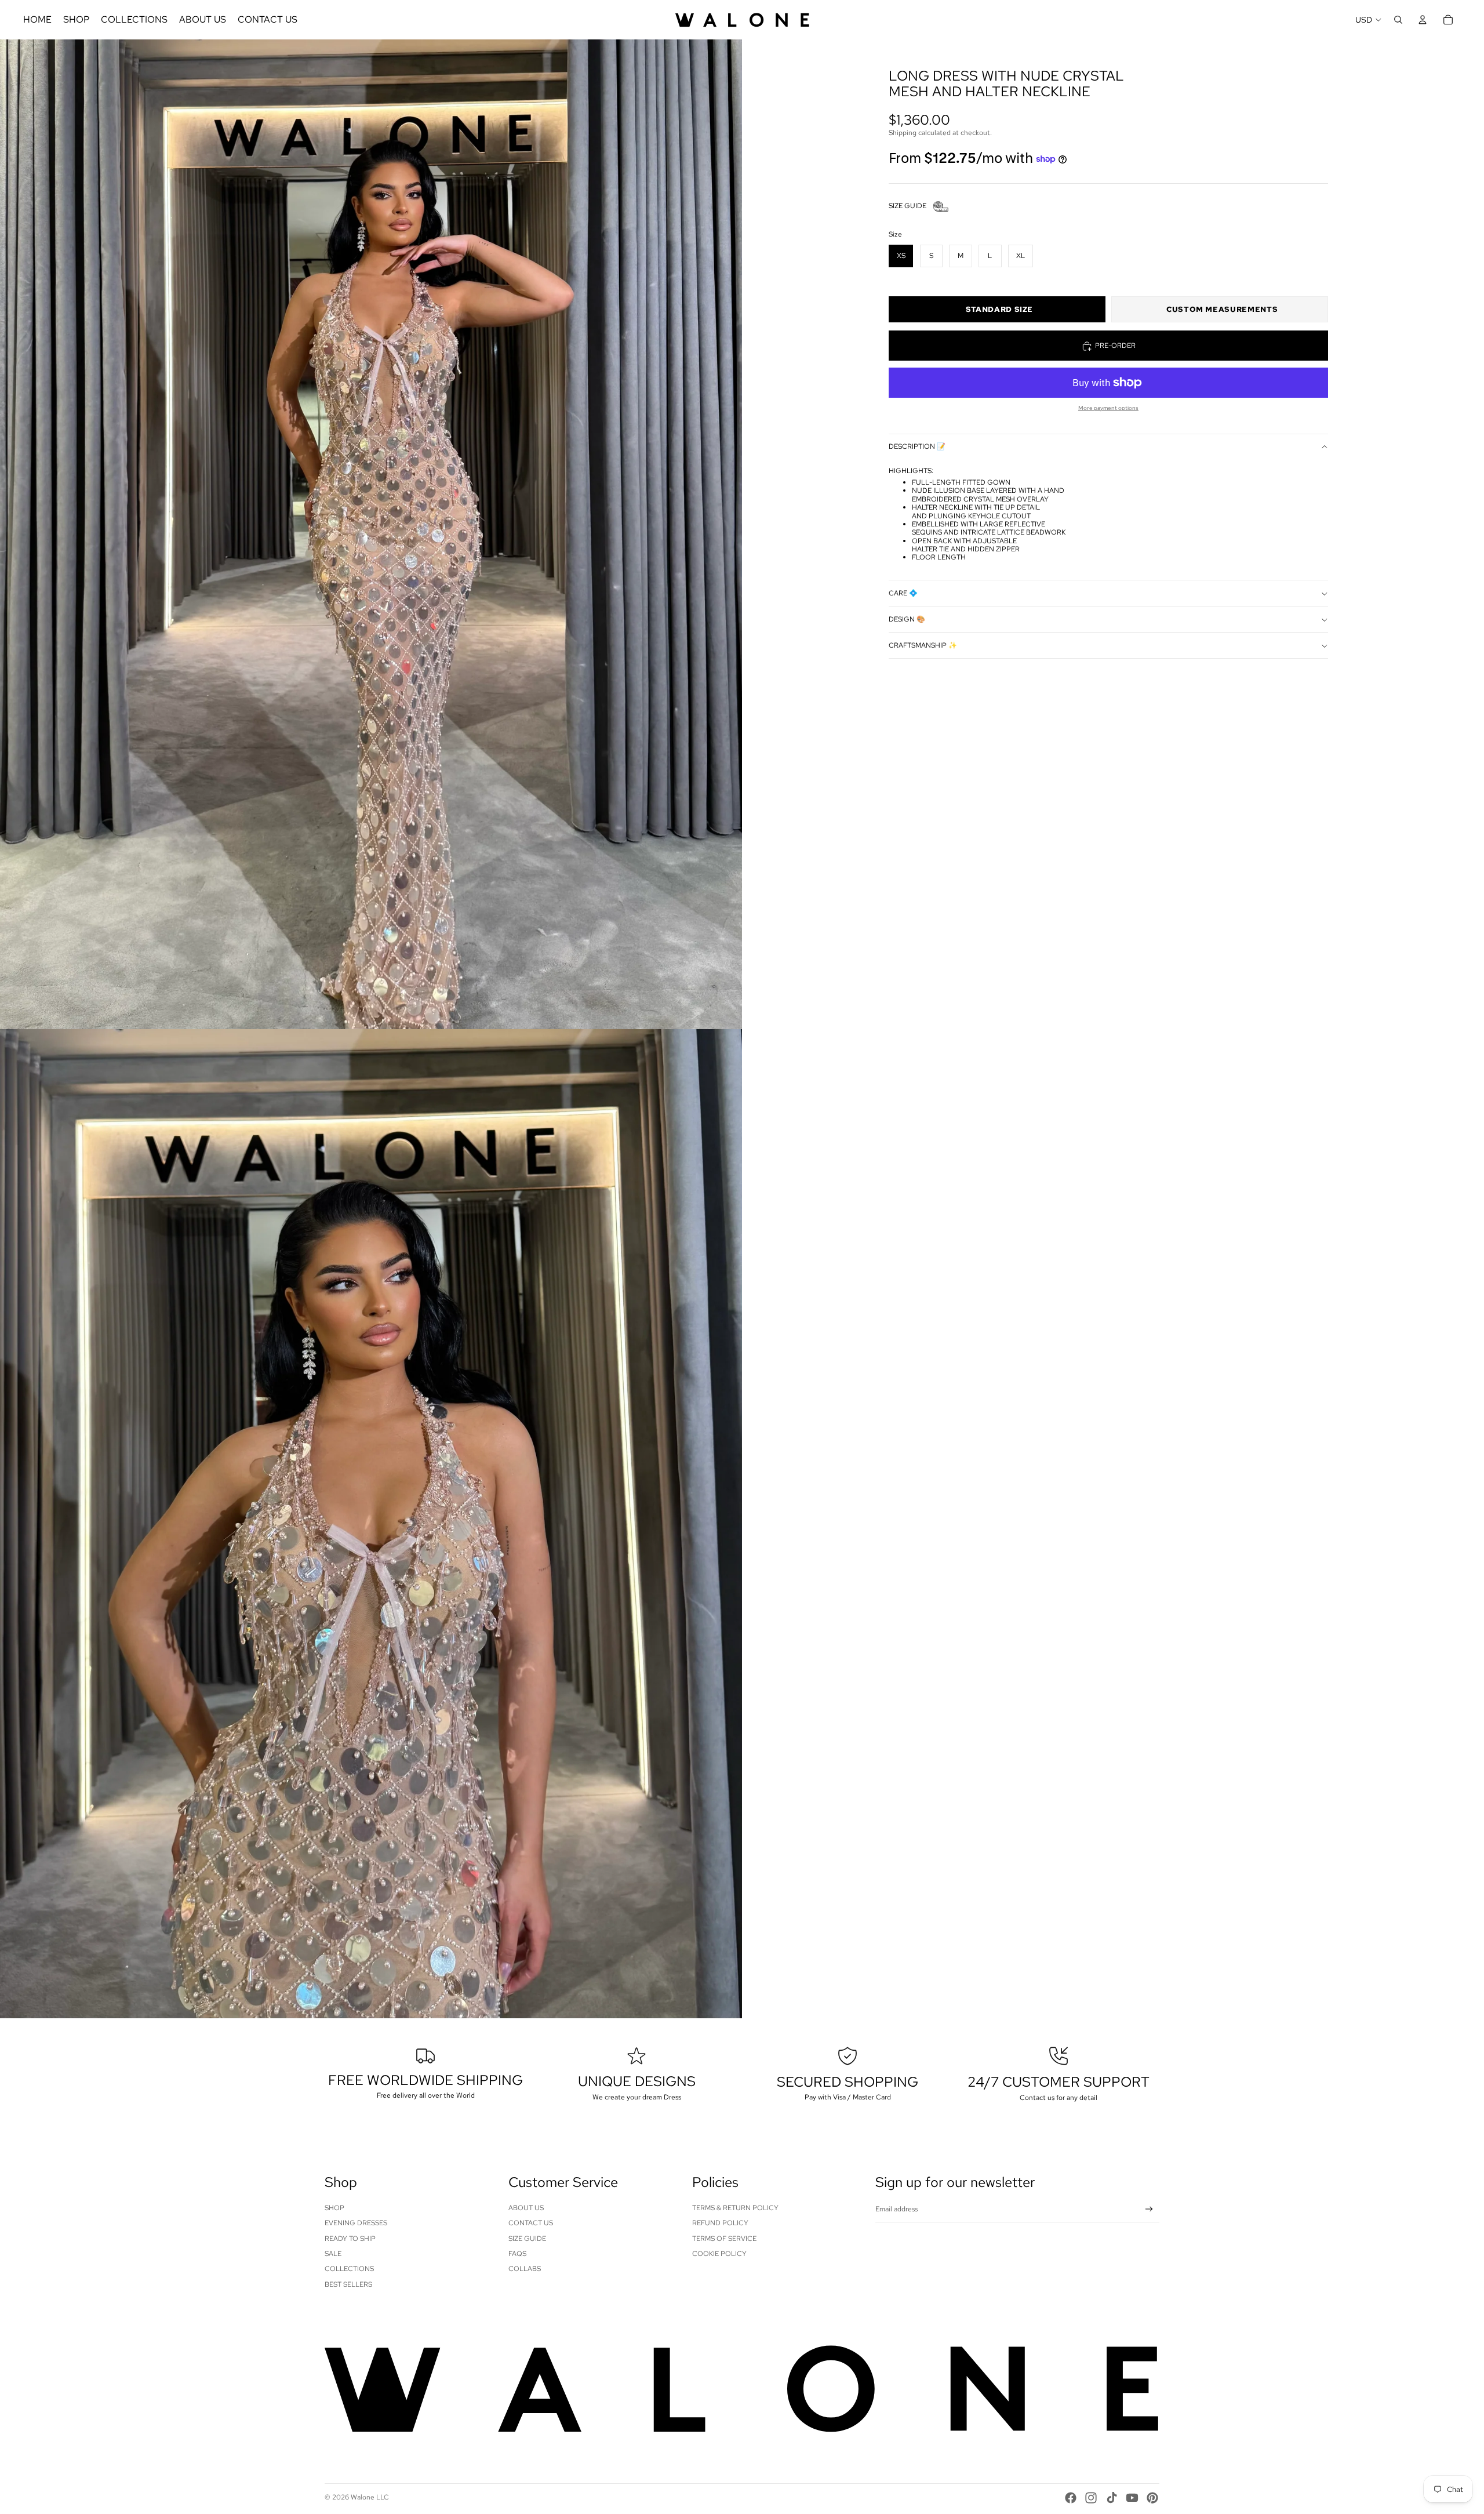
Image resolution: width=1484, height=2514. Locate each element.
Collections (349, 2269)
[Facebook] (1071, 2498)
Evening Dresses (356, 2223)
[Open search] (1398, 20)
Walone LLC (370, 2497)
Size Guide (527, 2239)
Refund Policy (720, 2223)
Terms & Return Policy (735, 2208)
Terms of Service (724, 2239)
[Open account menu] (1423, 20)
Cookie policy (719, 2254)
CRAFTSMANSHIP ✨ (923, 645)
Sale (333, 2254)
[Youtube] (1132, 2498)
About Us (526, 2208)
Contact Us (531, 2223)
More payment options (1108, 408)
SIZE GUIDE (908, 206)
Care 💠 (903, 593)
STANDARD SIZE (999, 310)
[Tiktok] (1112, 2498)
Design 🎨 (907, 619)
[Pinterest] (1152, 2498)
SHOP (334, 2208)
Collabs (525, 2269)
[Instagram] (1091, 2498)
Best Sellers (348, 2284)
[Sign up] (1149, 2209)
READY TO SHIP (350, 2239)
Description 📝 (917, 447)
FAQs (517, 2254)
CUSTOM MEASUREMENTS (1222, 310)
